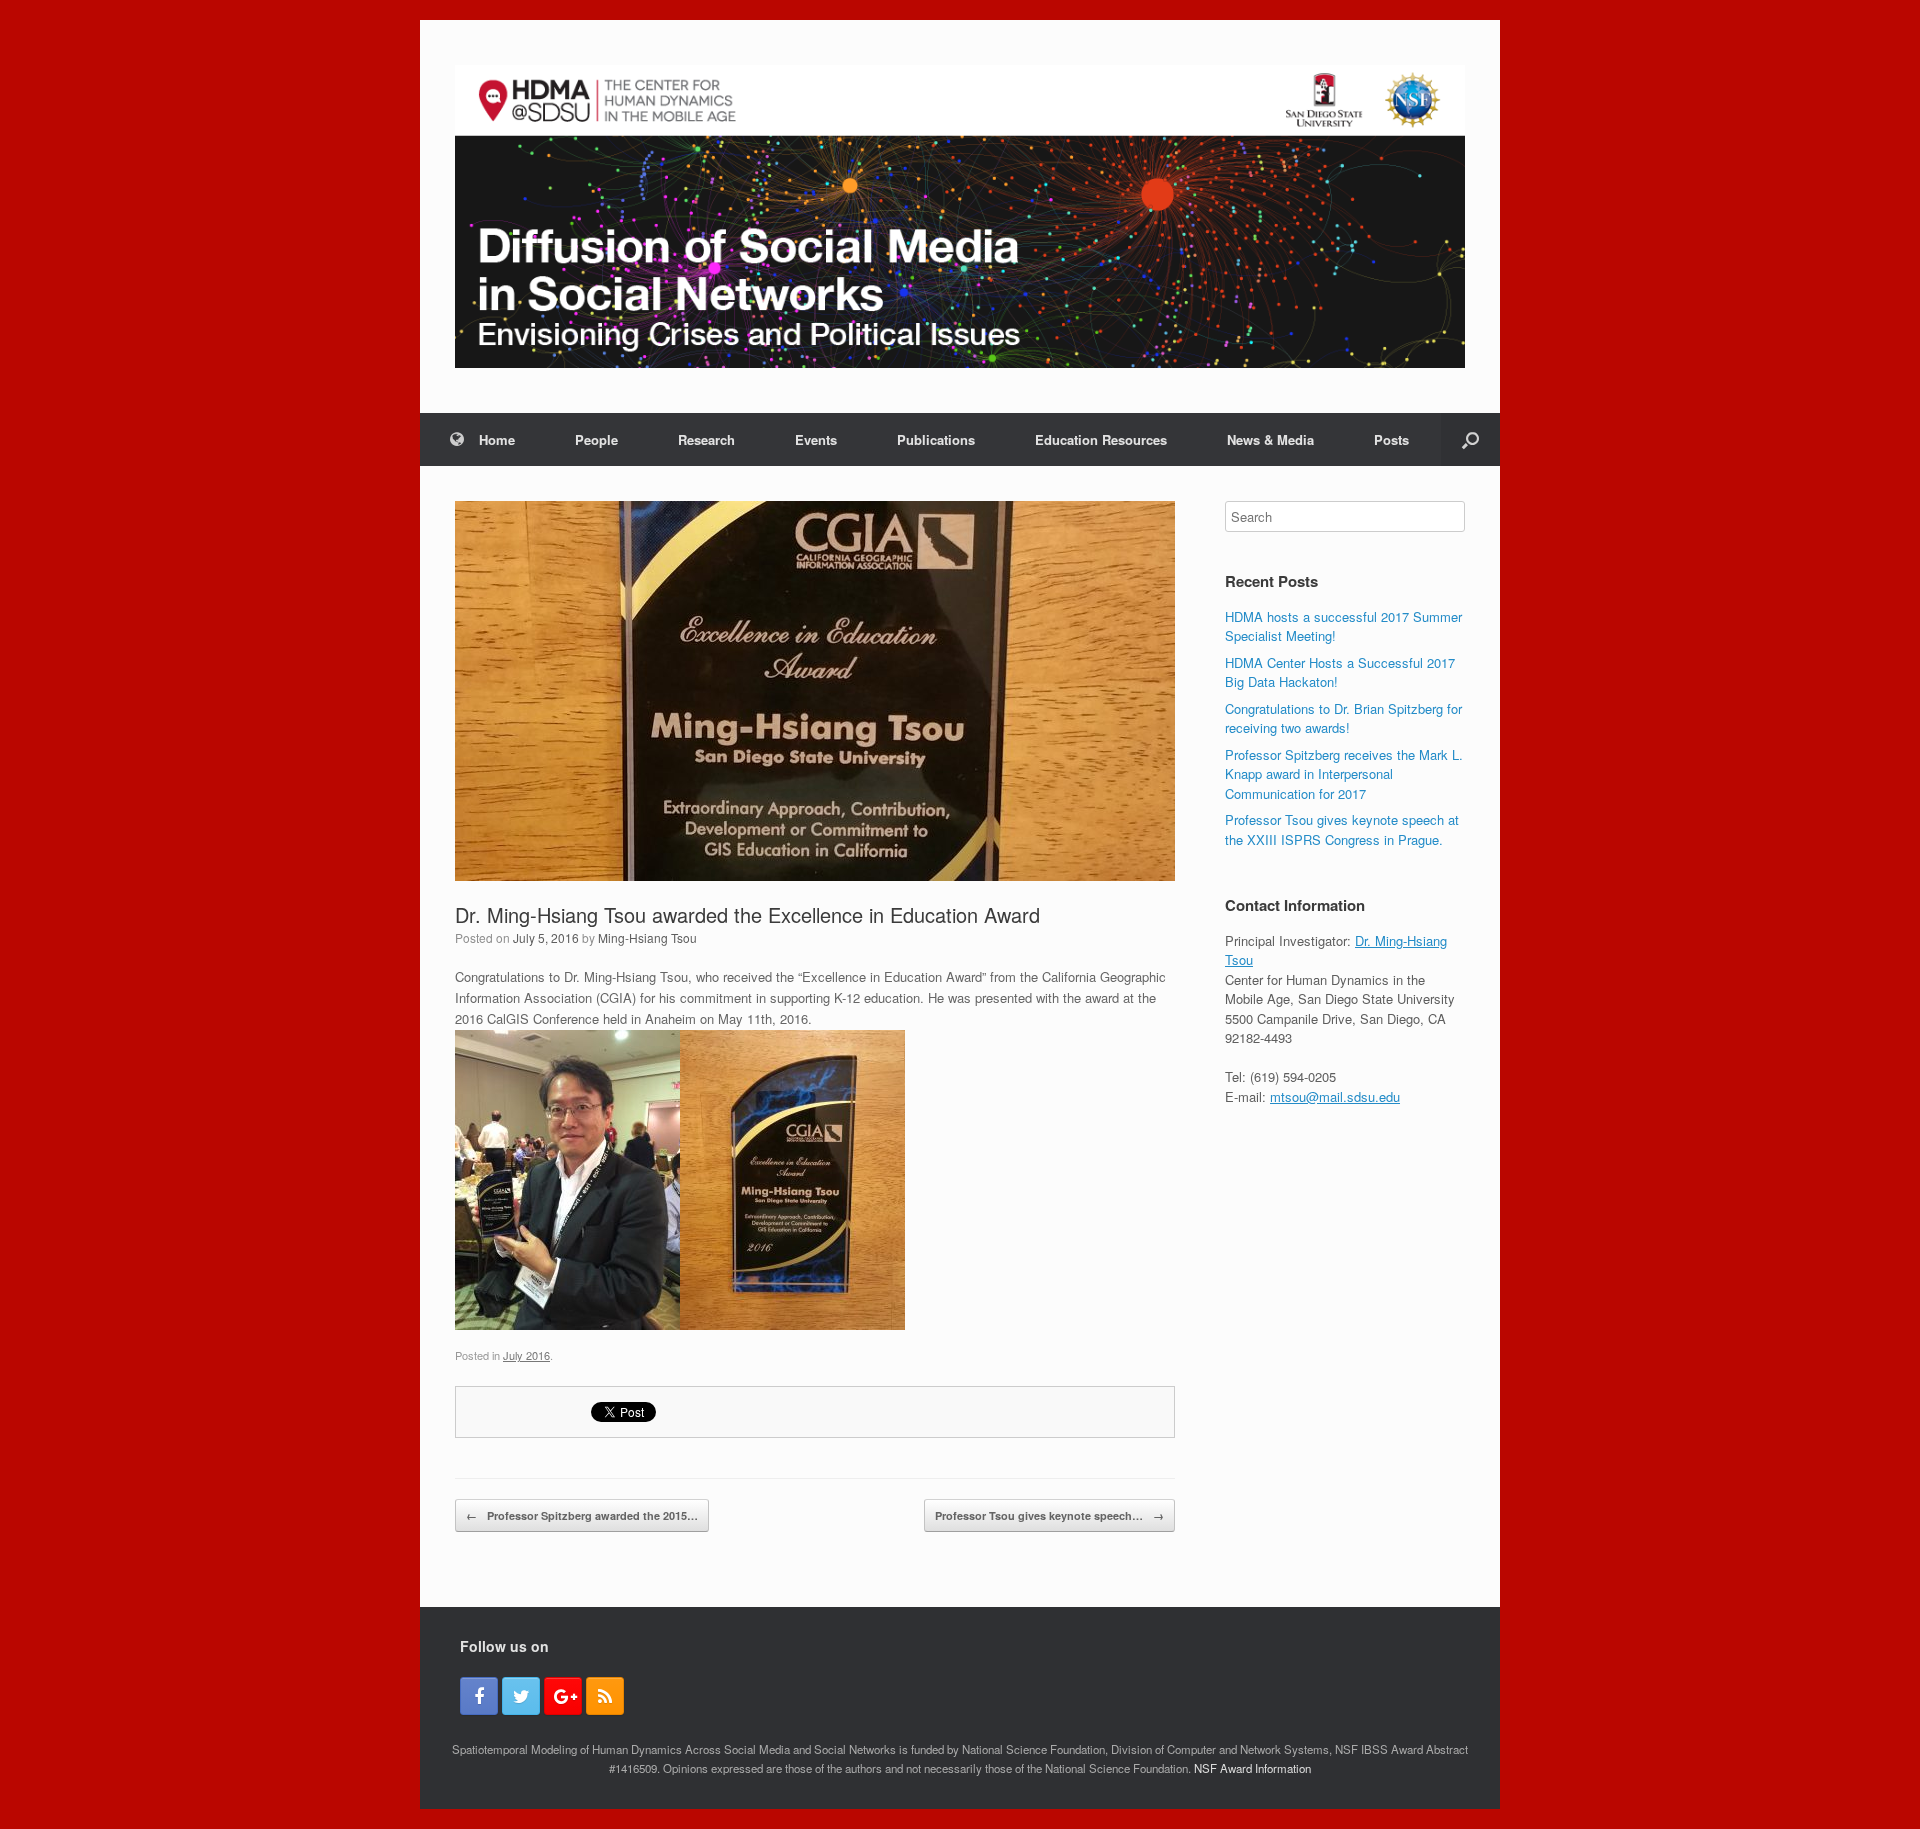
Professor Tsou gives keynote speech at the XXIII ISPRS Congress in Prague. (1342, 829)
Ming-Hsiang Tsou (647, 937)
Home (497, 439)
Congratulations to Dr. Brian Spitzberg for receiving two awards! (1343, 718)
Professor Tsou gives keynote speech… (1049, 1515)
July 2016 (526, 1355)
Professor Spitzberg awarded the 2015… (582, 1515)
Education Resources (1101, 439)
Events (816, 439)
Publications (936, 439)
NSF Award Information (1252, 1768)
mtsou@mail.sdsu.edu (1335, 1096)
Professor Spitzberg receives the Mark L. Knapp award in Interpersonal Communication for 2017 (1344, 774)
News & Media (1270, 439)
